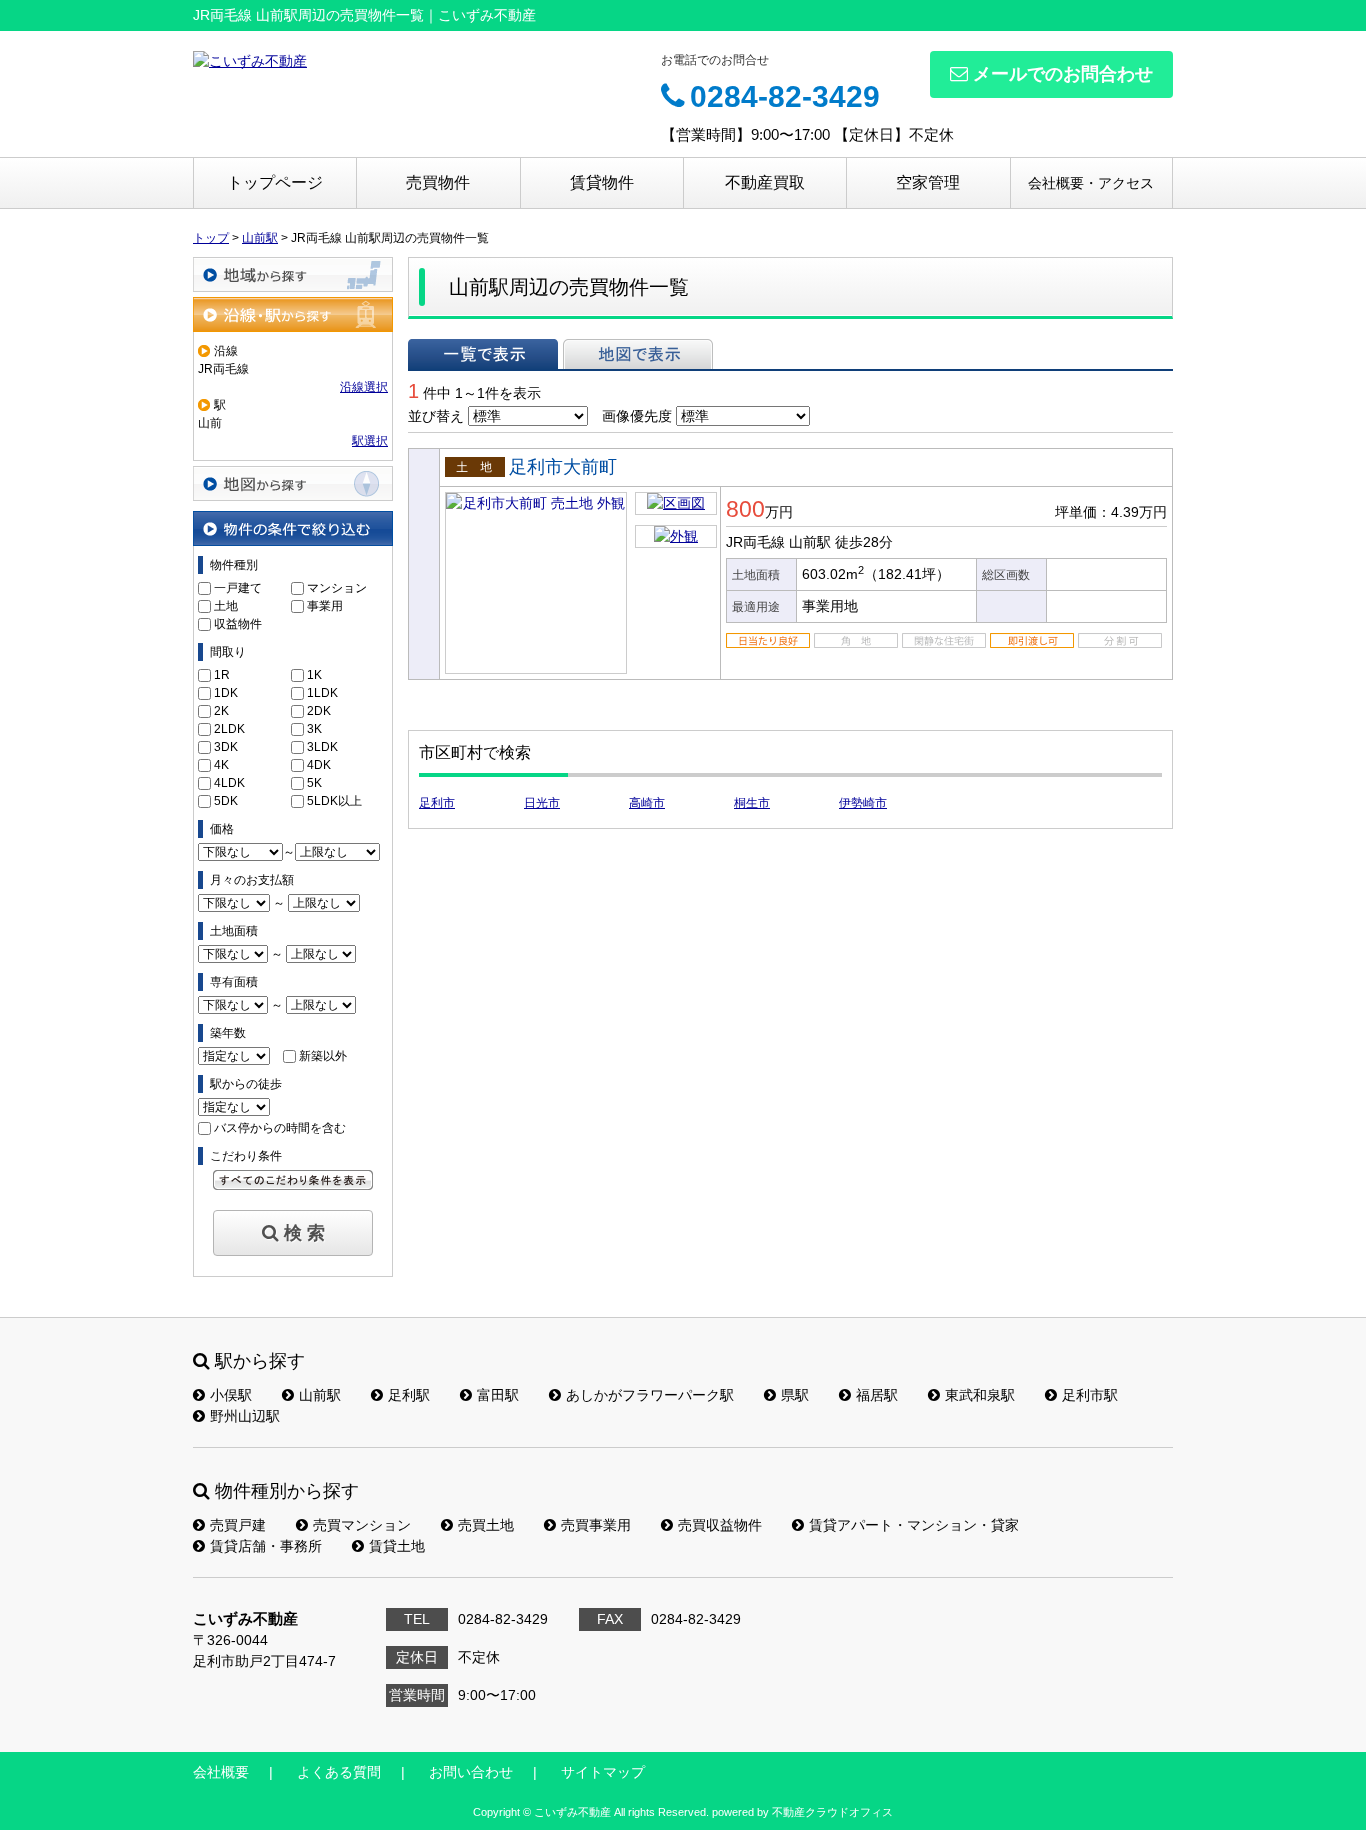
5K (314, 783)
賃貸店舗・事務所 (266, 1546)
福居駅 (877, 1395)
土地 (226, 606)
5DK (226, 801)
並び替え (436, 416)
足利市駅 (1090, 1395)
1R (222, 675)
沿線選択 (364, 387)
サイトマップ (603, 1772)
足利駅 (409, 1395)
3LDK (322, 747)
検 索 (304, 1233)
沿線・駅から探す (293, 314)
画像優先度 (637, 416)
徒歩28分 (864, 542)
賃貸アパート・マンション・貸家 (914, 1525)
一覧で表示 (483, 354)
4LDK (229, 783)
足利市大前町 (563, 467)
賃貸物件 (602, 182)
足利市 (437, 803)
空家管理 (928, 182)
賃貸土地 (397, 1546)
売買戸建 (238, 1525)
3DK (226, 747)
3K (314, 729)
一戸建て (238, 588)
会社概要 (221, 1772)
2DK (319, 711)
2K (221, 711)
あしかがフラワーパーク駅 (650, 1395)
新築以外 (323, 1056)
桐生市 (752, 803)
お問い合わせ (471, 1772)
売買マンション (362, 1525)
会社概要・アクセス (1091, 183)
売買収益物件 (720, 1525)
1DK (226, 693)
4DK (319, 765)
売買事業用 (596, 1525)
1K (314, 675)
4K (221, 765)
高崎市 (647, 803)
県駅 (795, 1395)
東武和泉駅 (980, 1395)
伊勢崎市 (863, 803)
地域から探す (293, 274)
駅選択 (370, 441)
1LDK (322, 693)
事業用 (325, 606)
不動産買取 (765, 182)
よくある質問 (339, 1772)
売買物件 (438, 182)
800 (745, 509)
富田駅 (498, 1395)
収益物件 (238, 624)
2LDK (229, 729)
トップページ (275, 182)
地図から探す (293, 483)
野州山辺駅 (245, 1416)
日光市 (542, 803)
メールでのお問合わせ (1063, 74)
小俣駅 (231, 1395)
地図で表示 (638, 354)
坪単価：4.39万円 (1111, 512)
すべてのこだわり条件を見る (293, 1180)
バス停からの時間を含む (280, 1128)
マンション (337, 588)
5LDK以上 (334, 801)
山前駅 (320, 1395)
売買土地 (486, 1525)
